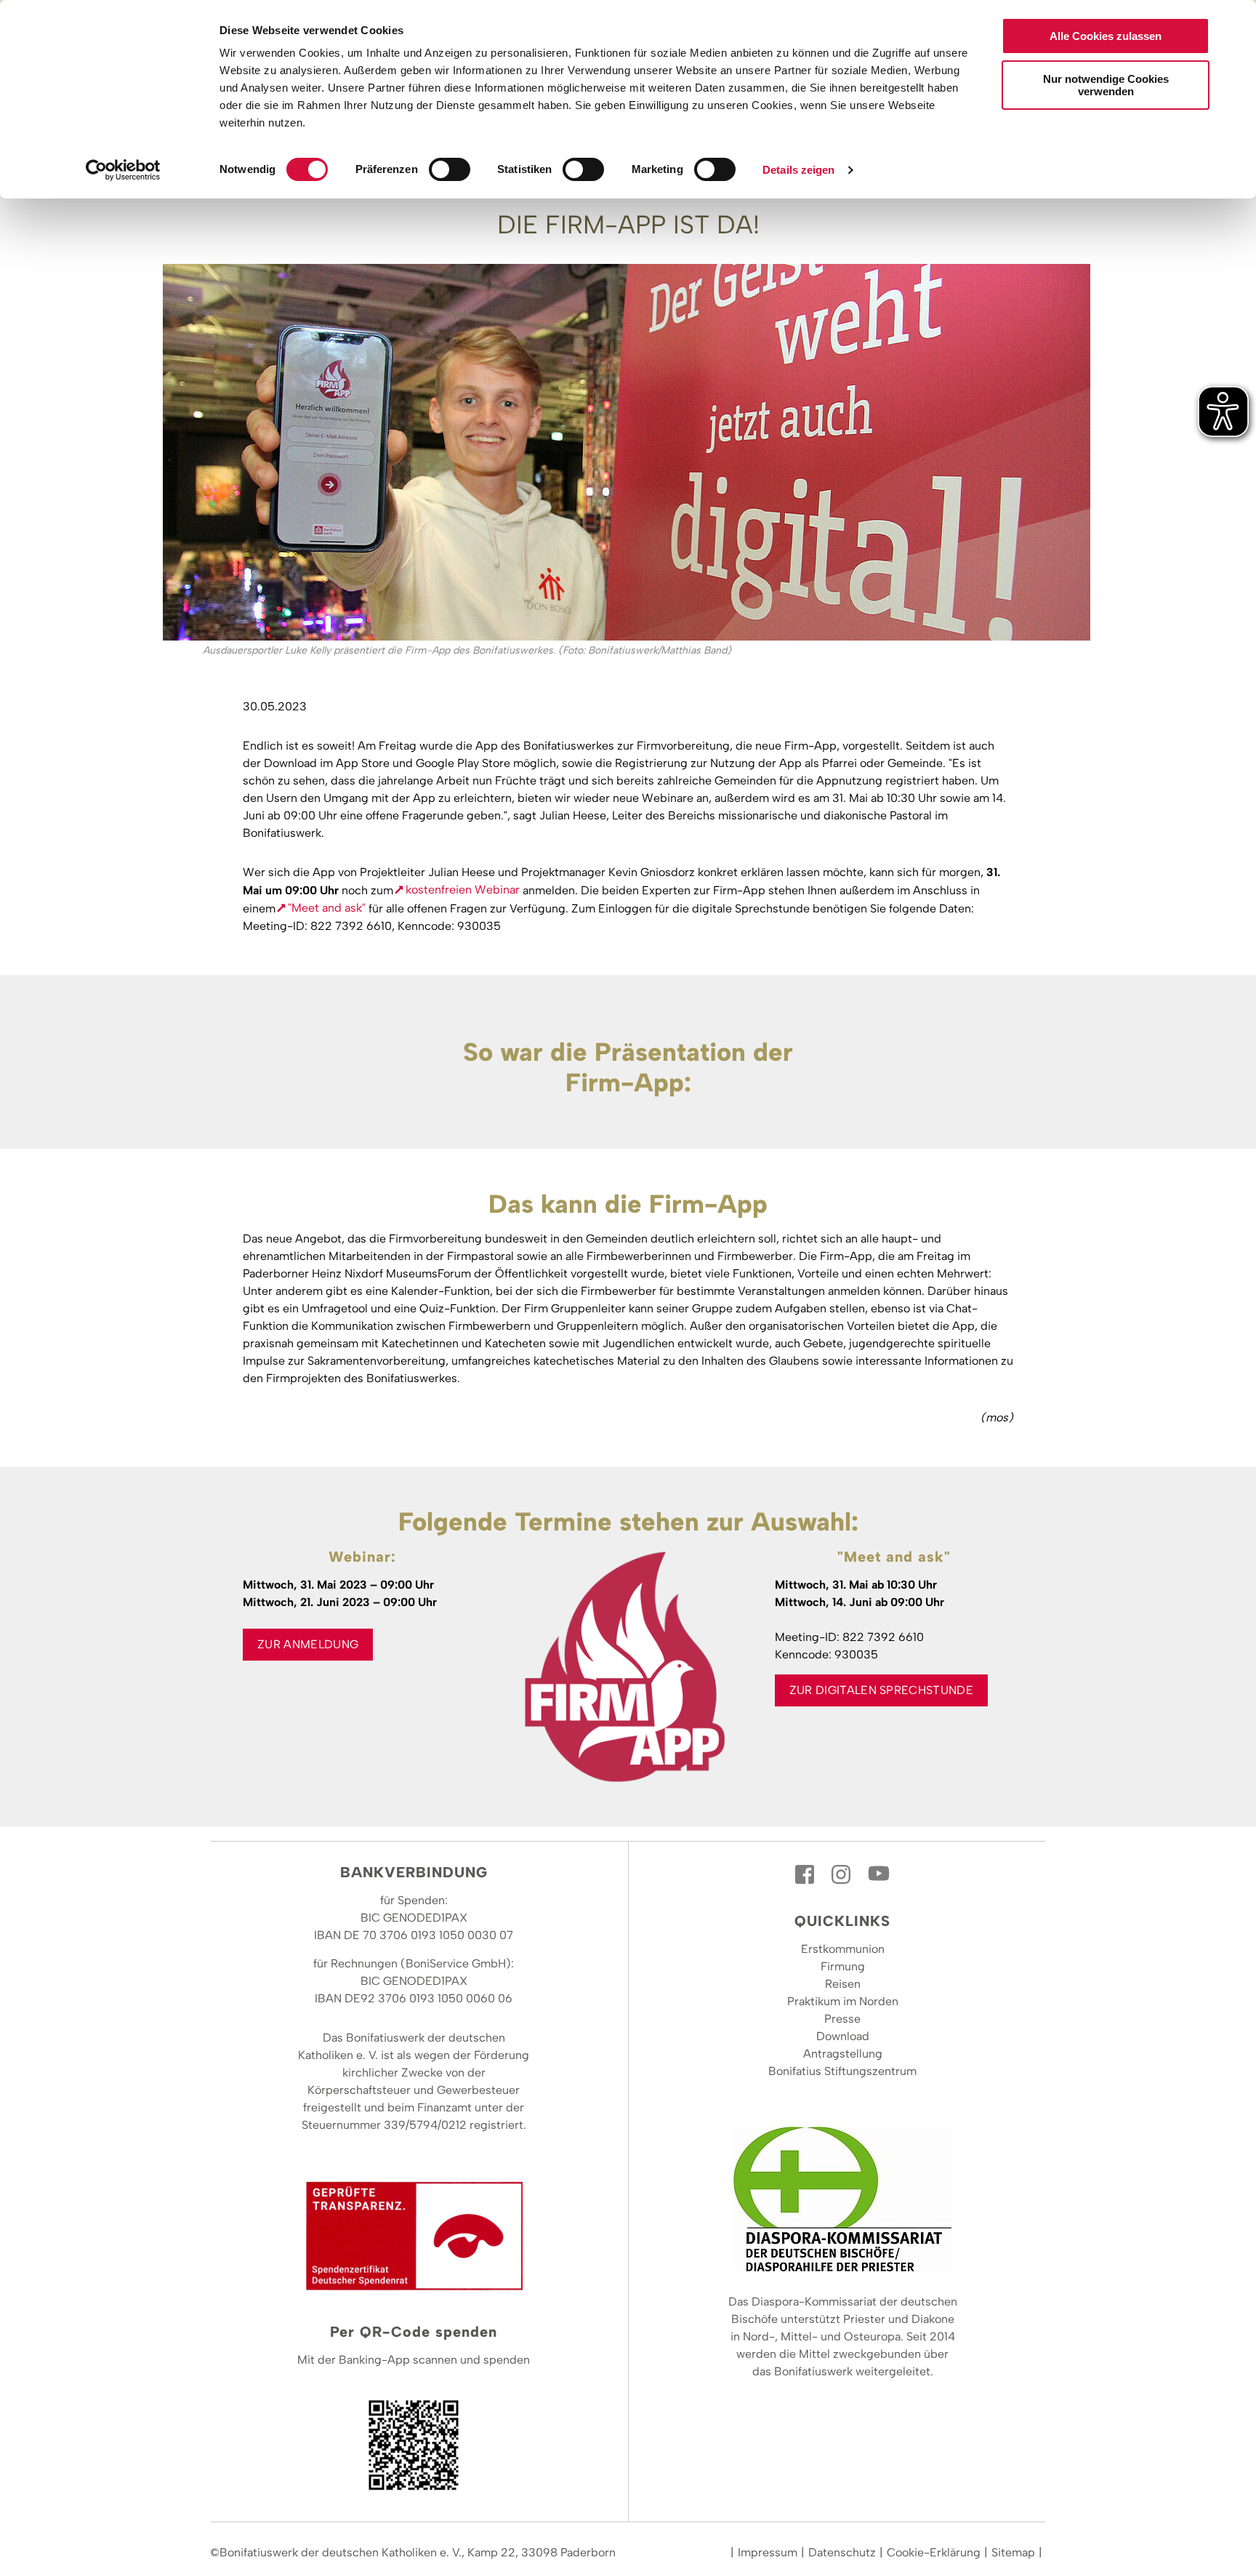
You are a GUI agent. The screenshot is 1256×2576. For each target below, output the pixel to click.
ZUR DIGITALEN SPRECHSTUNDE (881, 1690)
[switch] (450, 169)
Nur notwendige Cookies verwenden (1106, 85)
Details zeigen (798, 170)
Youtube (879, 1874)
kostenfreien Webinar (463, 890)
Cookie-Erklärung (934, 2552)
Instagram (842, 1874)
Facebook (806, 1874)
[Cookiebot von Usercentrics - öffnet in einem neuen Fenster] (123, 170)
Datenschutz (842, 2552)
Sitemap (1013, 2552)
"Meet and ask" (327, 908)
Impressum (768, 2552)
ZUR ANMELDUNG (308, 1644)
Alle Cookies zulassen (1106, 36)
